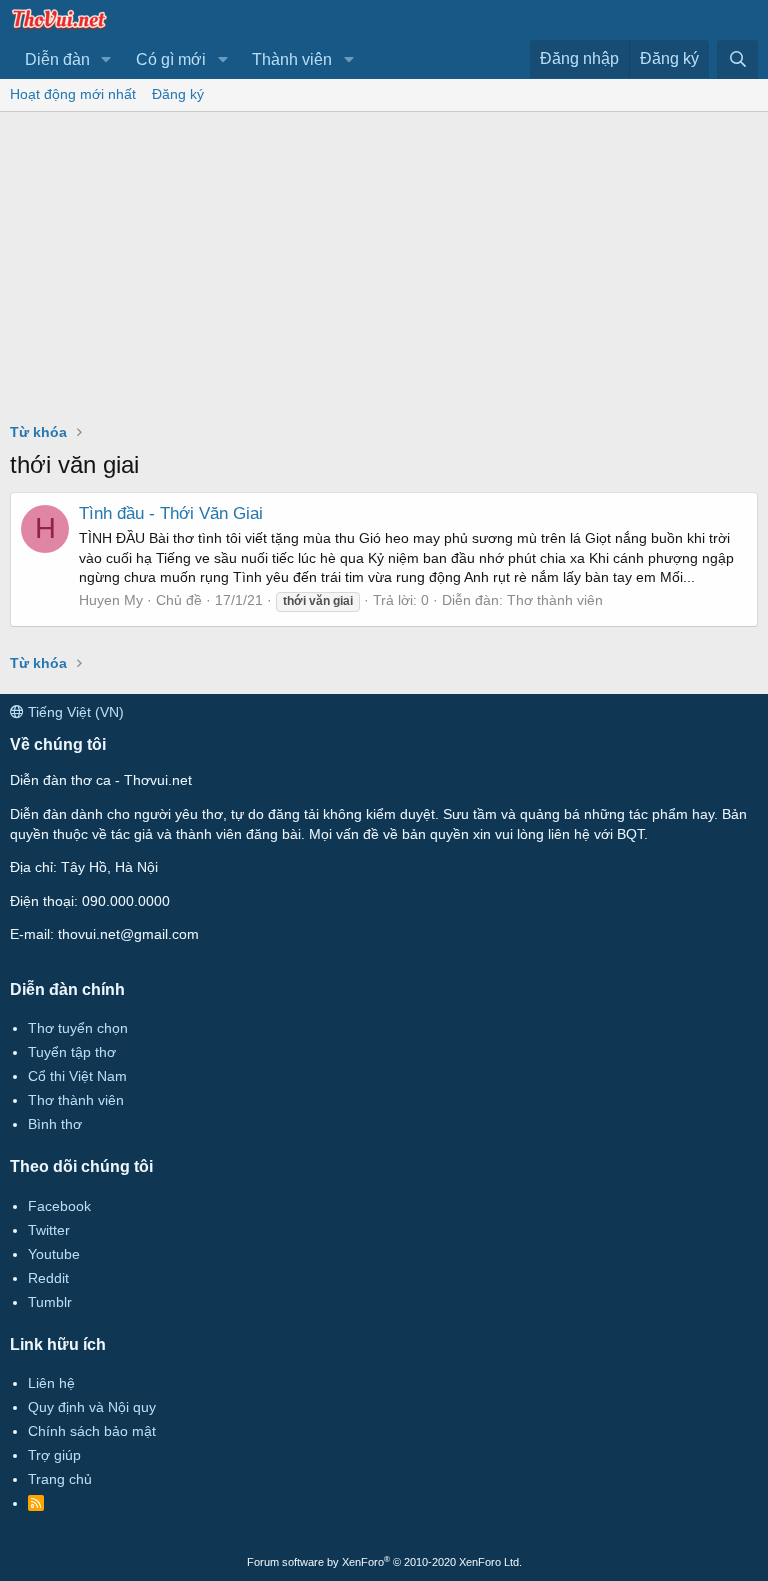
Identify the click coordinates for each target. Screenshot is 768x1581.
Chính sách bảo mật (92, 1431)
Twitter (49, 1230)
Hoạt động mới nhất (73, 94)
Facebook (59, 1206)
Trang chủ (60, 1479)
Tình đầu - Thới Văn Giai (171, 513)
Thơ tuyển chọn (78, 1028)
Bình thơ (55, 1124)
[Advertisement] (384, 262)
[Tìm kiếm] (737, 59)
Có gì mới (171, 59)
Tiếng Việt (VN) (74, 712)
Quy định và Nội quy (92, 1407)
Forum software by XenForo (384, 1562)
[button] (106, 60)
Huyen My (111, 600)
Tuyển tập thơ (72, 1052)
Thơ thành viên (555, 600)
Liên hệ (51, 1383)
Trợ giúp (54, 1455)
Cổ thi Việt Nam (77, 1076)
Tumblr (50, 1302)
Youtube (54, 1254)
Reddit (48, 1278)
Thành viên (292, 59)
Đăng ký (178, 94)
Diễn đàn (57, 59)
